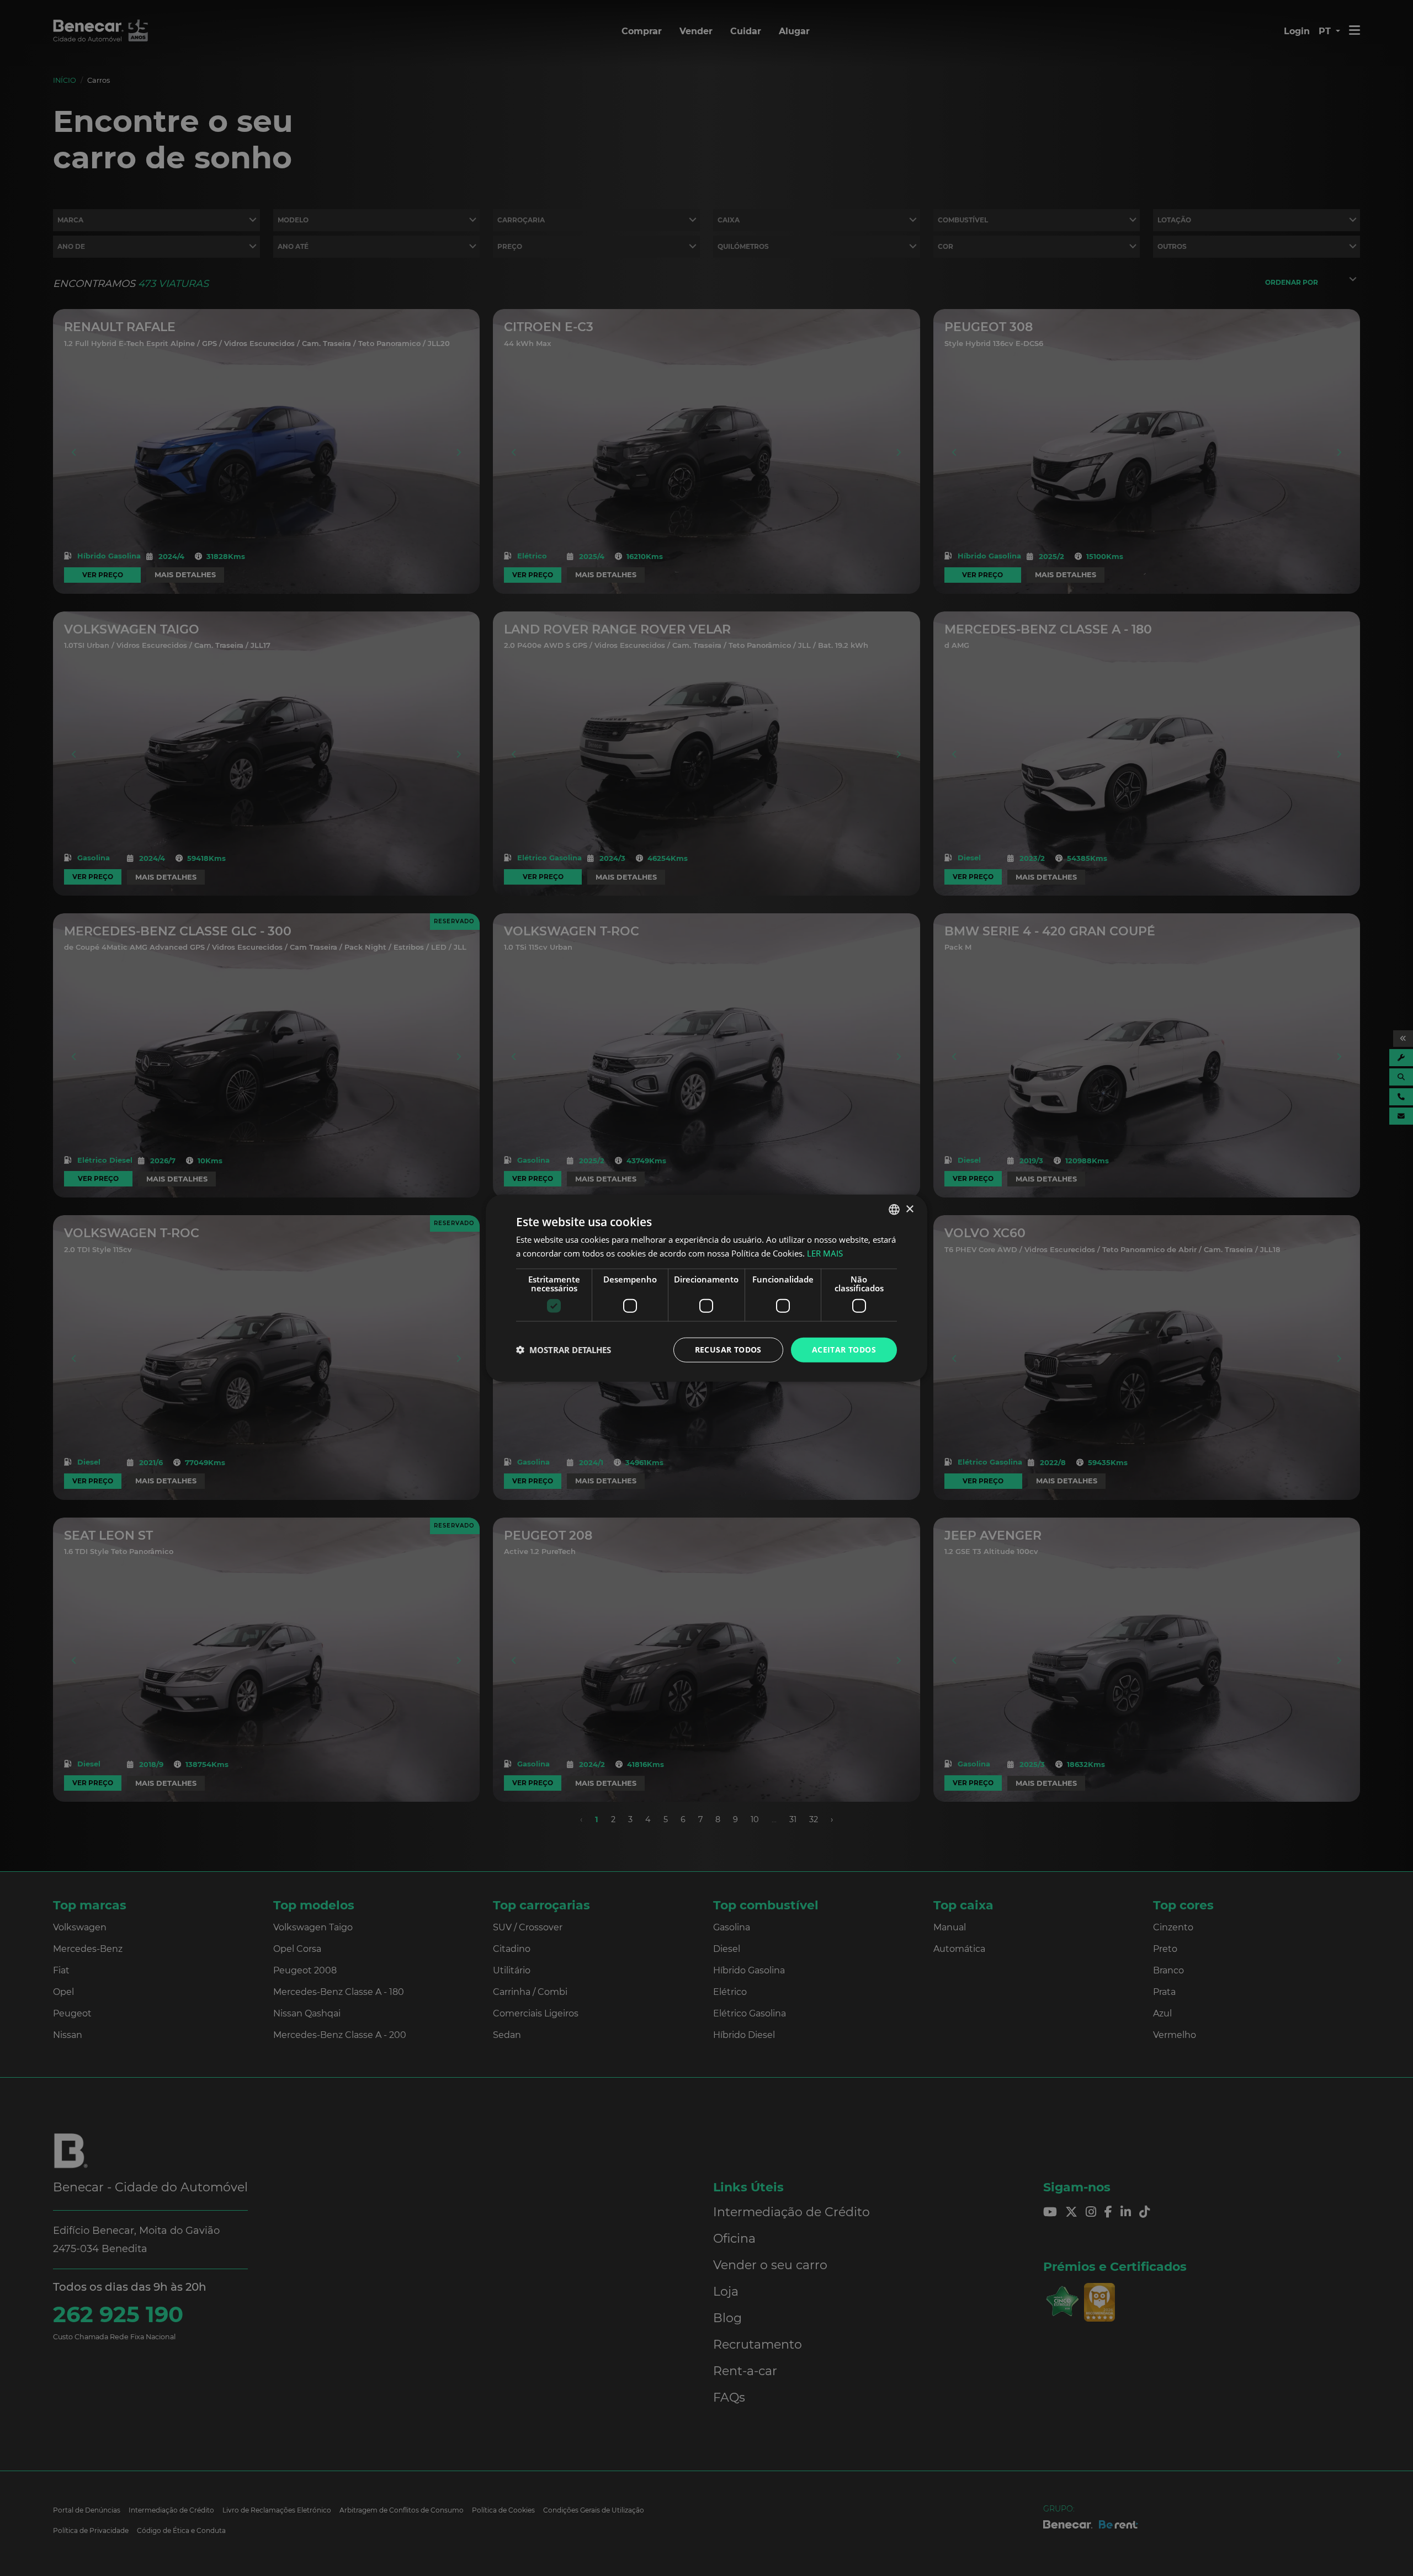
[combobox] (894, 1210)
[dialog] (706, 1288)
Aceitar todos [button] (844, 1350)
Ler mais (825, 1253)
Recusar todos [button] (728, 1350)
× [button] (909, 1209)
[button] (564, 1350)
